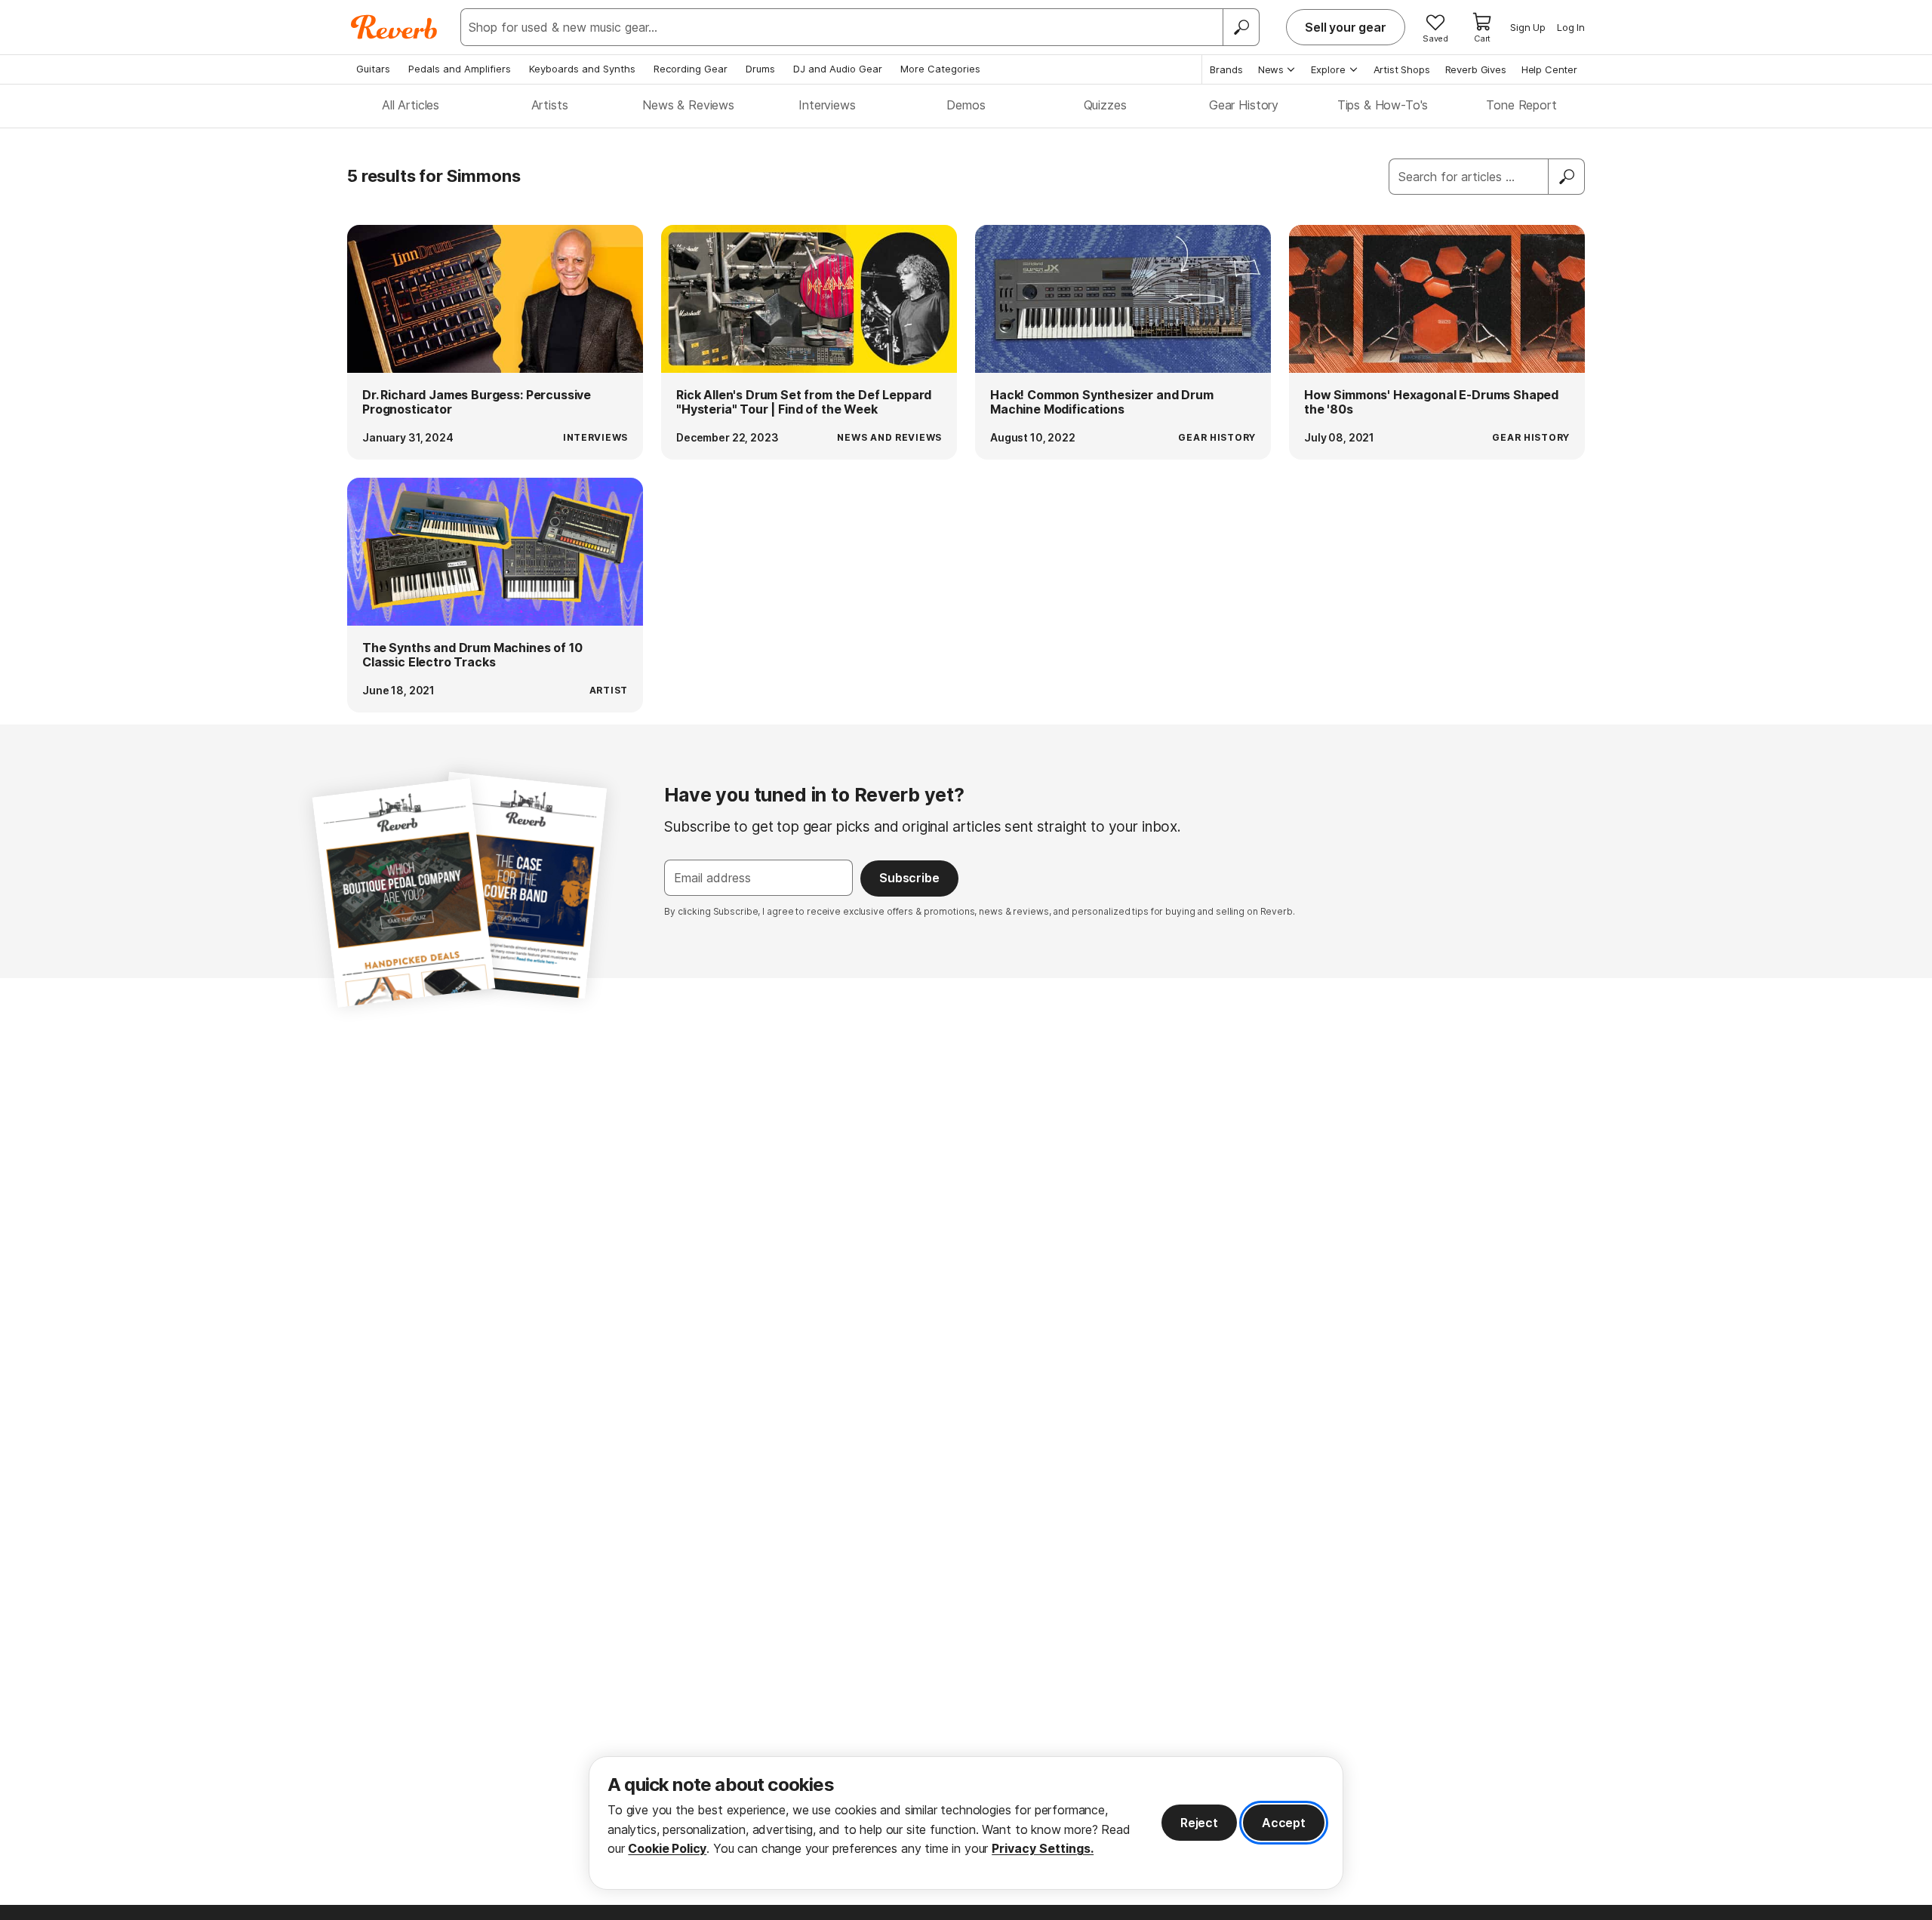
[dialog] (966, 1823)
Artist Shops (1402, 69)
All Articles (411, 105)
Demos (966, 105)
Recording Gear (691, 69)
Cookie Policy (667, 1848)
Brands (1226, 69)
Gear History (1244, 105)
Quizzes (1105, 105)
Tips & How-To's (1383, 105)
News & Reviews (688, 105)
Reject (1199, 1823)
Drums (760, 69)
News (1271, 69)
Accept (1284, 1823)
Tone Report (1521, 105)
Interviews (827, 105)
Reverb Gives (1476, 69)
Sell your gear (1346, 27)
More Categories (940, 69)
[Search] (1241, 27)
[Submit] (1567, 177)
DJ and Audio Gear (838, 69)
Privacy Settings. (1043, 1848)
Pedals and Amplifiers (460, 69)
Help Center (1549, 69)
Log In (1571, 27)
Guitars (373, 69)
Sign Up (1528, 27)
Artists (550, 105)
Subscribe (909, 878)
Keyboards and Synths (582, 69)
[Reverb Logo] (394, 27)
